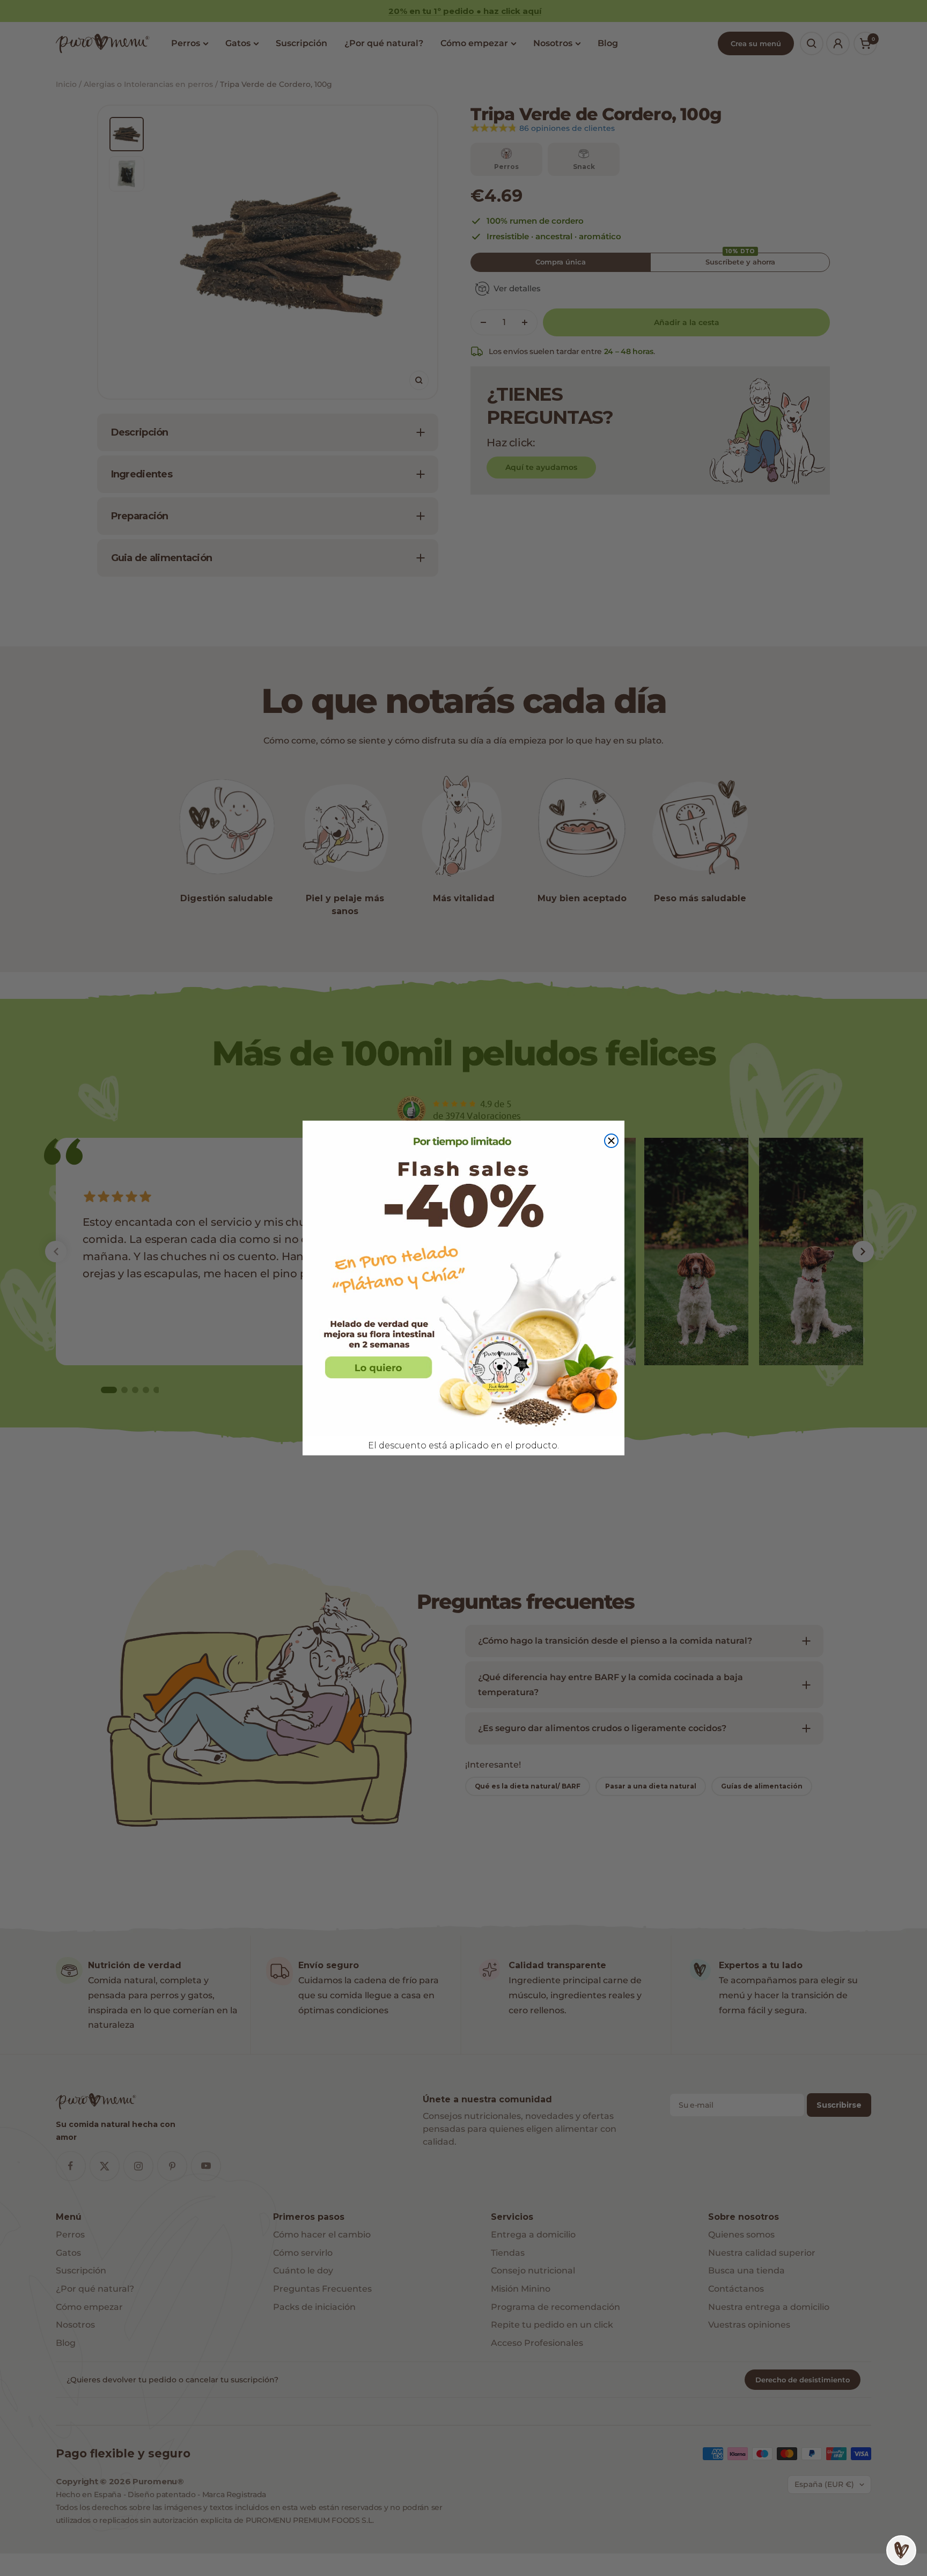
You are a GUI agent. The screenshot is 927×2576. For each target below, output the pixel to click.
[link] (464, 1279)
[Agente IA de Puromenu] (901, 2550)
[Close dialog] (611, 1141)
